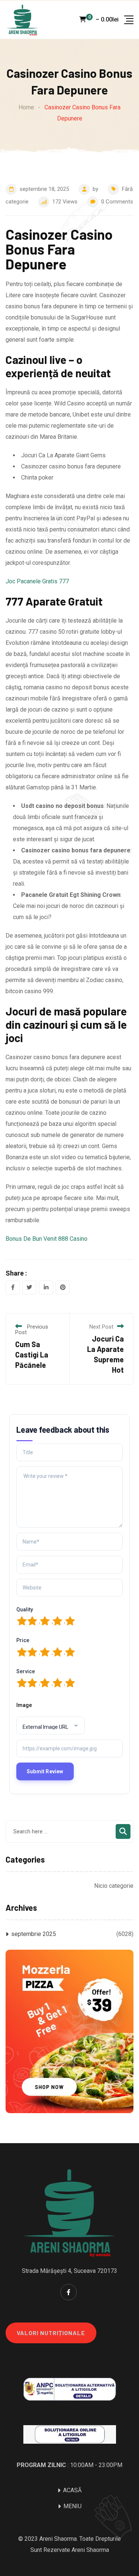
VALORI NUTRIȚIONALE (51, 2333)
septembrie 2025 (34, 1934)
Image (24, 1705)
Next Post (101, 1327)
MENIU (72, 2506)
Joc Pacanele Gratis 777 (37, 581)
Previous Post (32, 1330)
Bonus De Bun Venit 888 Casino (47, 1239)
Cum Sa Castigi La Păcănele (32, 1355)
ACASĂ (72, 2490)
